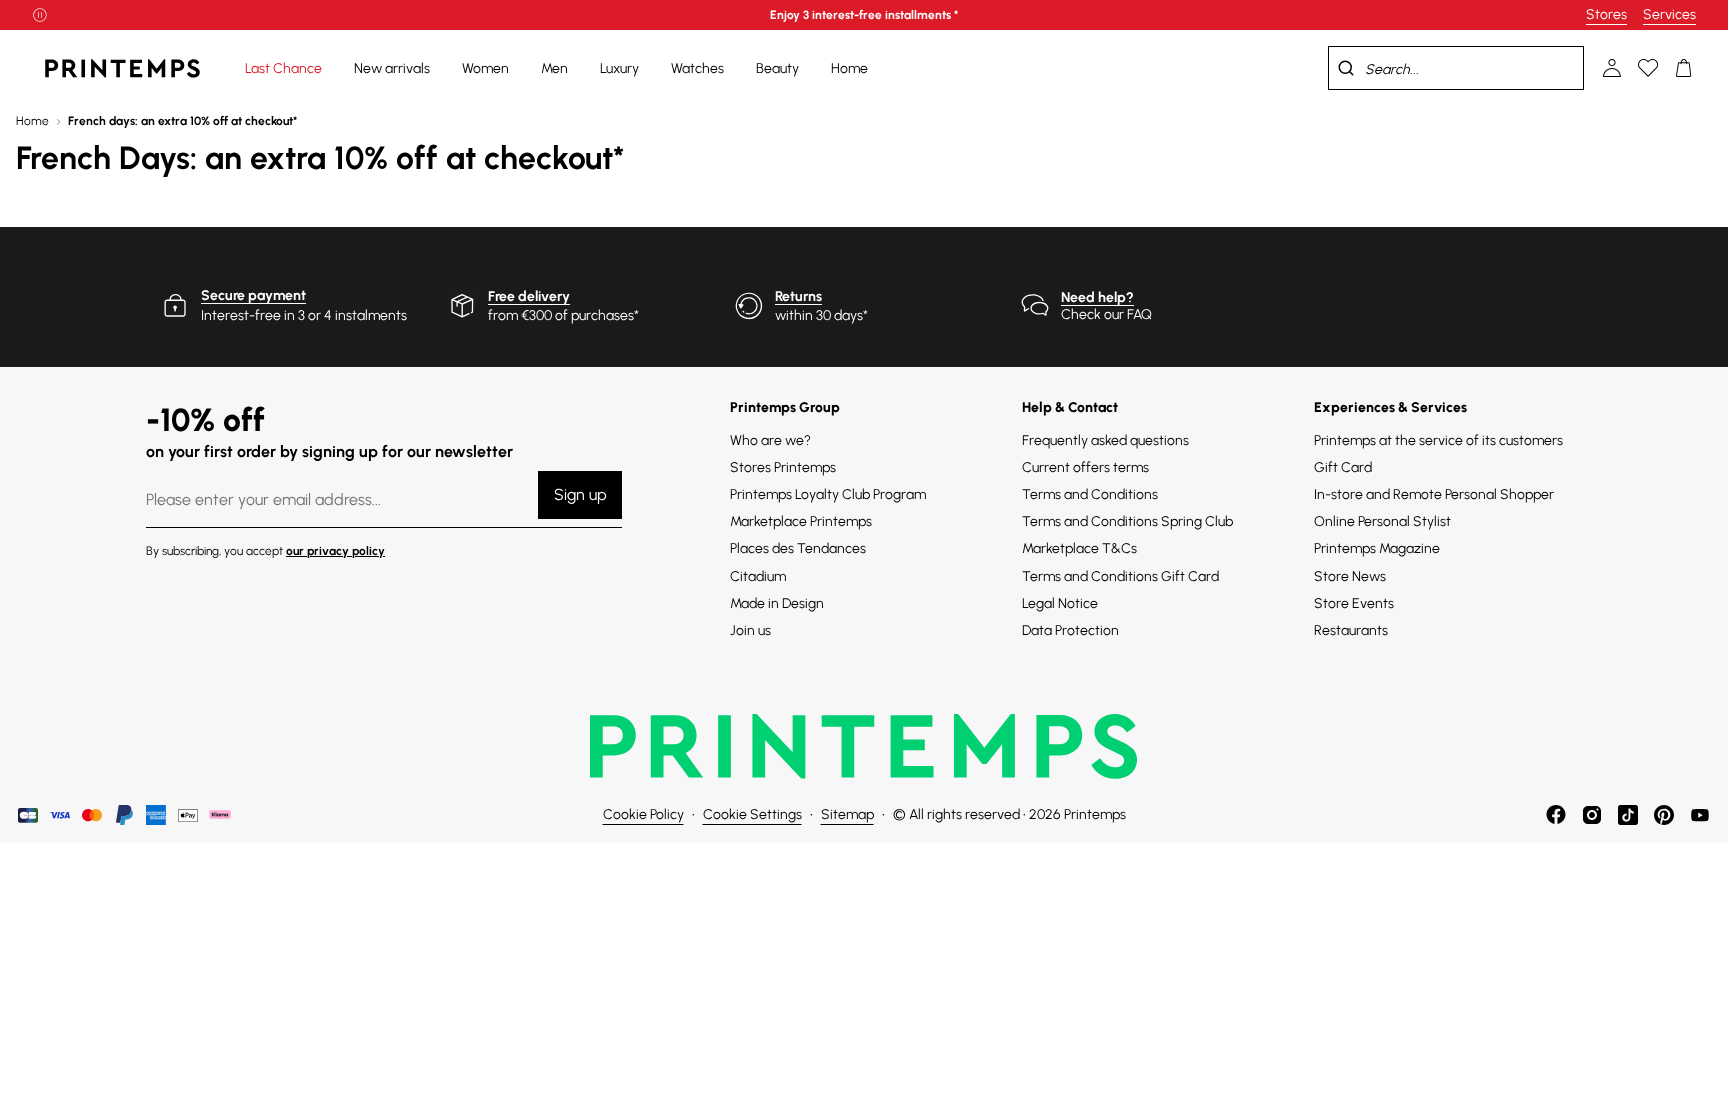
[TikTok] (1628, 815)
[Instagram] (1592, 815)
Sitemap (847, 814)
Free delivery (529, 296)
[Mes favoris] (1648, 68)
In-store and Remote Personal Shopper (1434, 494)
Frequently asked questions (1105, 440)
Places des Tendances (798, 548)
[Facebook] (1556, 815)
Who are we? (770, 440)
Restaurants (1351, 630)
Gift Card (1343, 467)
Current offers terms (1085, 467)
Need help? (1097, 297)
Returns (798, 296)
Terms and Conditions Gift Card (1120, 576)
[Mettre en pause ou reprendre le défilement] (40, 15)
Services (1669, 14)
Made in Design (777, 603)
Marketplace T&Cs (1079, 548)
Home (32, 121)
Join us (750, 630)
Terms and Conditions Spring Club (1127, 521)
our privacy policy (335, 551)
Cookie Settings (752, 814)
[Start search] (1346, 68)
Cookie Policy (643, 814)
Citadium (758, 576)
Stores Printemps (783, 467)
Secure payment (253, 295)
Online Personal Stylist (1382, 521)
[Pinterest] (1664, 815)
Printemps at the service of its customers (1438, 440)
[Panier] (1684, 68)
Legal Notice (1060, 603)
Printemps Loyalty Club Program (828, 494)
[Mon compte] (1612, 68)
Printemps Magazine (1377, 548)
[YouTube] (1700, 815)
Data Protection (1070, 630)
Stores (1606, 14)
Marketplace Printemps (801, 521)
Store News (1350, 576)
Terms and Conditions (1090, 494)
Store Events (1354, 603)
